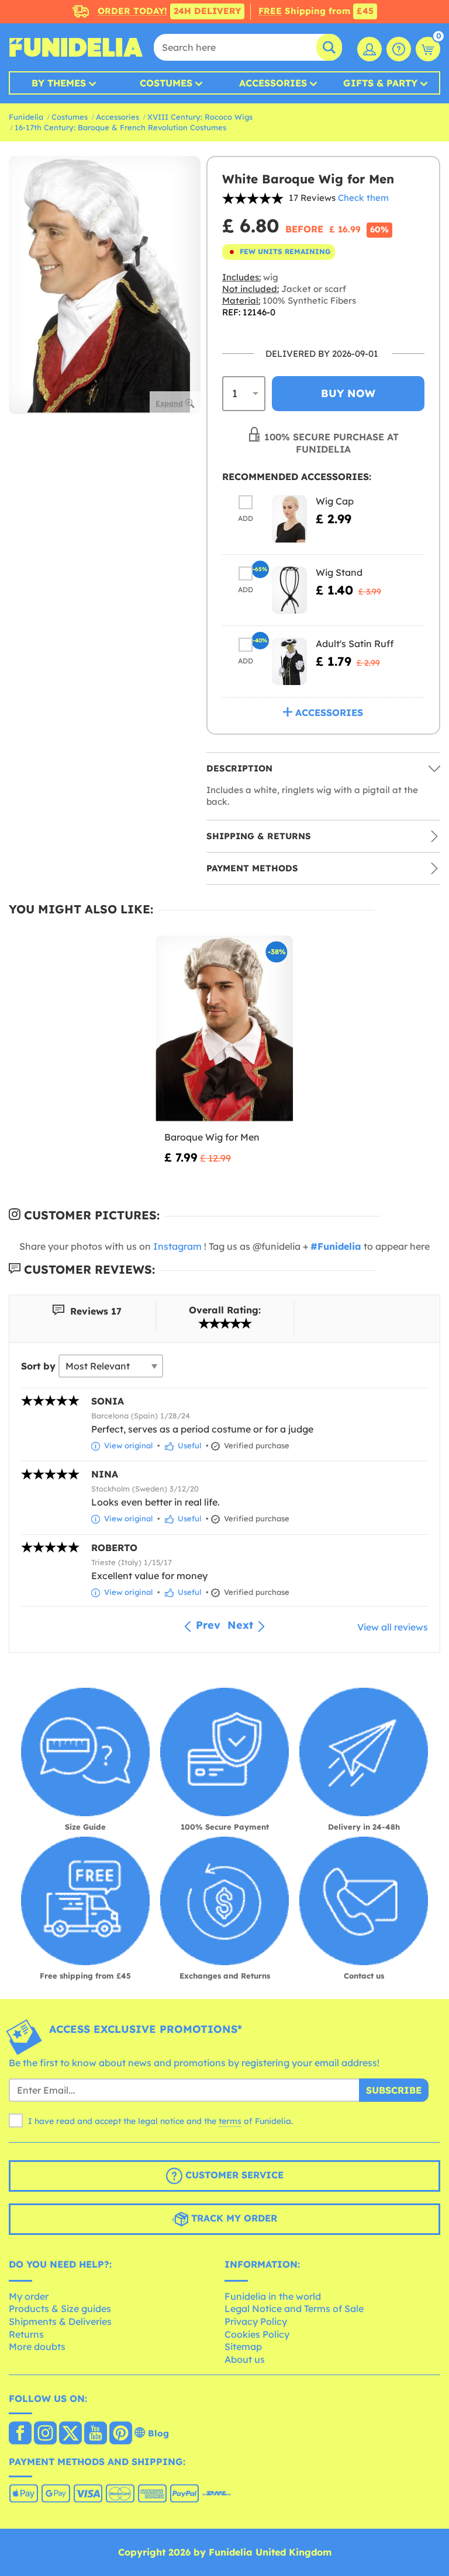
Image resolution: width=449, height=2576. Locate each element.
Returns (26, 2334)
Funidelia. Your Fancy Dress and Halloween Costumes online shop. (76, 47)
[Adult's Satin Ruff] (289, 661)
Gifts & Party (380, 83)
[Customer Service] (399, 49)
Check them (363, 198)
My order (29, 2296)
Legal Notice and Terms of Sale (294, 2309)
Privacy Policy (256, 2321)
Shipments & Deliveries (60, 2321)
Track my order (233, 2218)
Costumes (166, 83)
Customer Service (233, 2175)
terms (230, 2121)
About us (245, 2359)
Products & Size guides (60, 2309)
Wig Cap (335, 501)
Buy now (348, 393)
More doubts (37, 2346)
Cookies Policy (257, 2334)
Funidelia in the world (273, 2296)
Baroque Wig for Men (212, 1137)
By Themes (59, 83)
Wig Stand (339, 572)
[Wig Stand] (289, 590)
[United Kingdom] (20, 2434)
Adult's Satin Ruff (355, 644)
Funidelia (26, 117)
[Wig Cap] (289, 519)
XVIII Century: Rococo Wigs (200, 117)
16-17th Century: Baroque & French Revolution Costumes (120, 127)
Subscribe (394, 2090)
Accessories (273, 83)
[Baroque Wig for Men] (224, 1029)
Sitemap (243, 2346)
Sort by (38, 1366)
